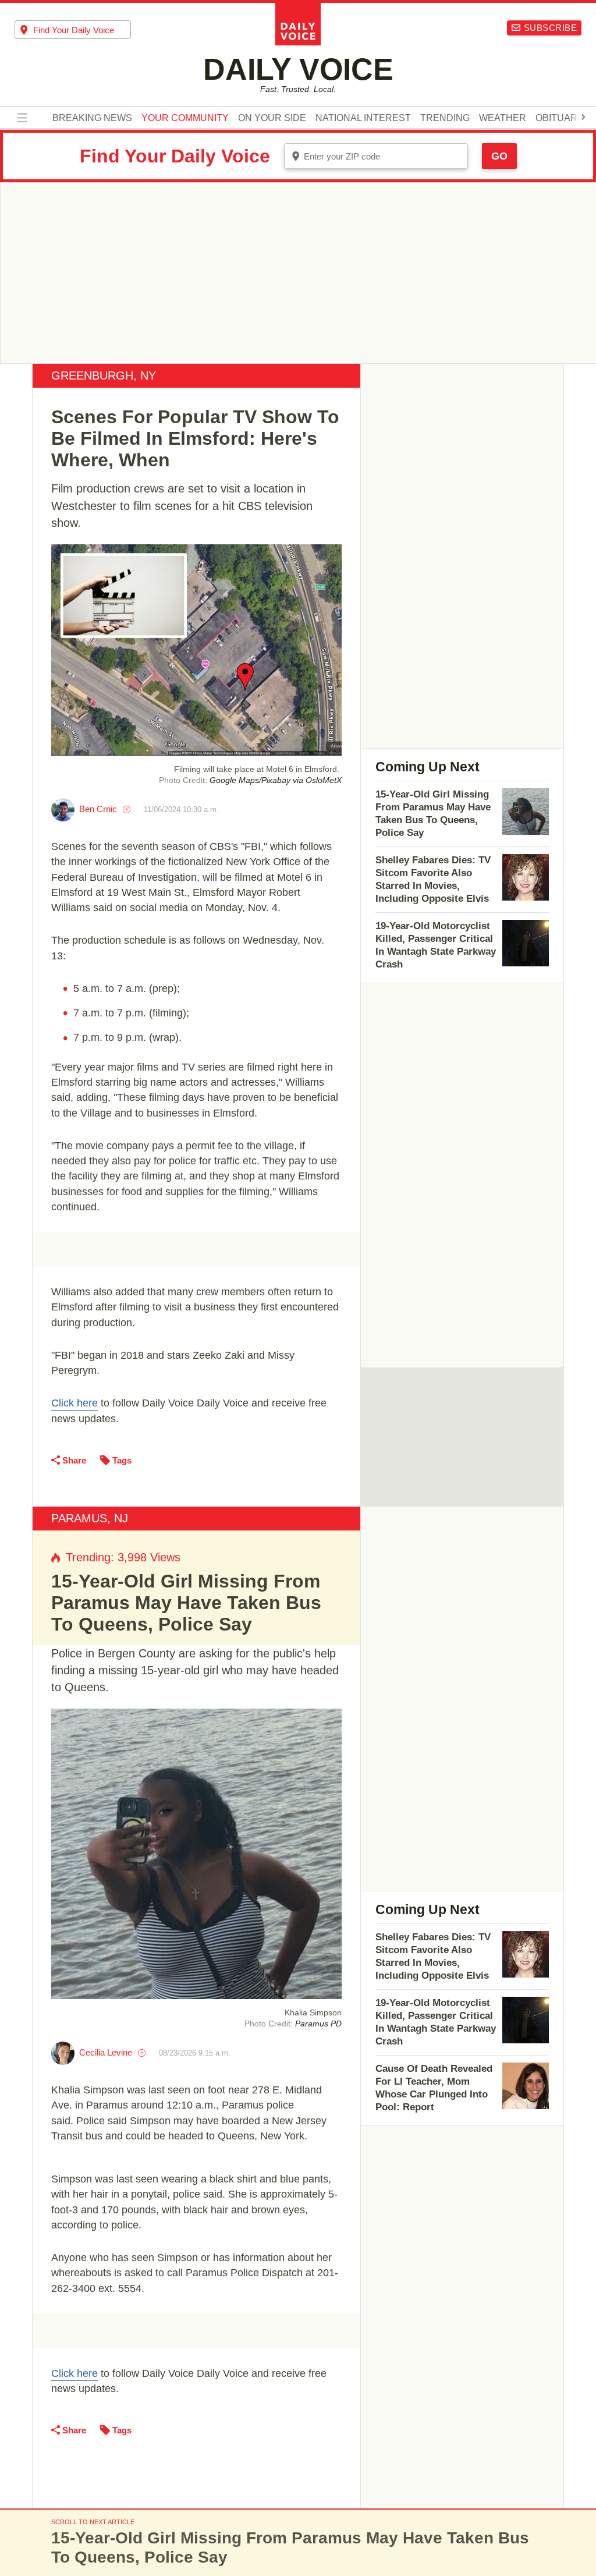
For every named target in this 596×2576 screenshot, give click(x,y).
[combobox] (73, 30)
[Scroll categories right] (583, 117)
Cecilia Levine (106, 2052)
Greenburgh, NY (104, 375)
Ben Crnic (98, 809)
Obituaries (564, 118)
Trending (445, 118)
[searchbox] (82, 30)
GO (499, 156)
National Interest (363, 118)
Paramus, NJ (90, 1518)
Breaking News (92, 118)
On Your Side (272, 118)
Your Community (185, 118)
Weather (503, 118)
